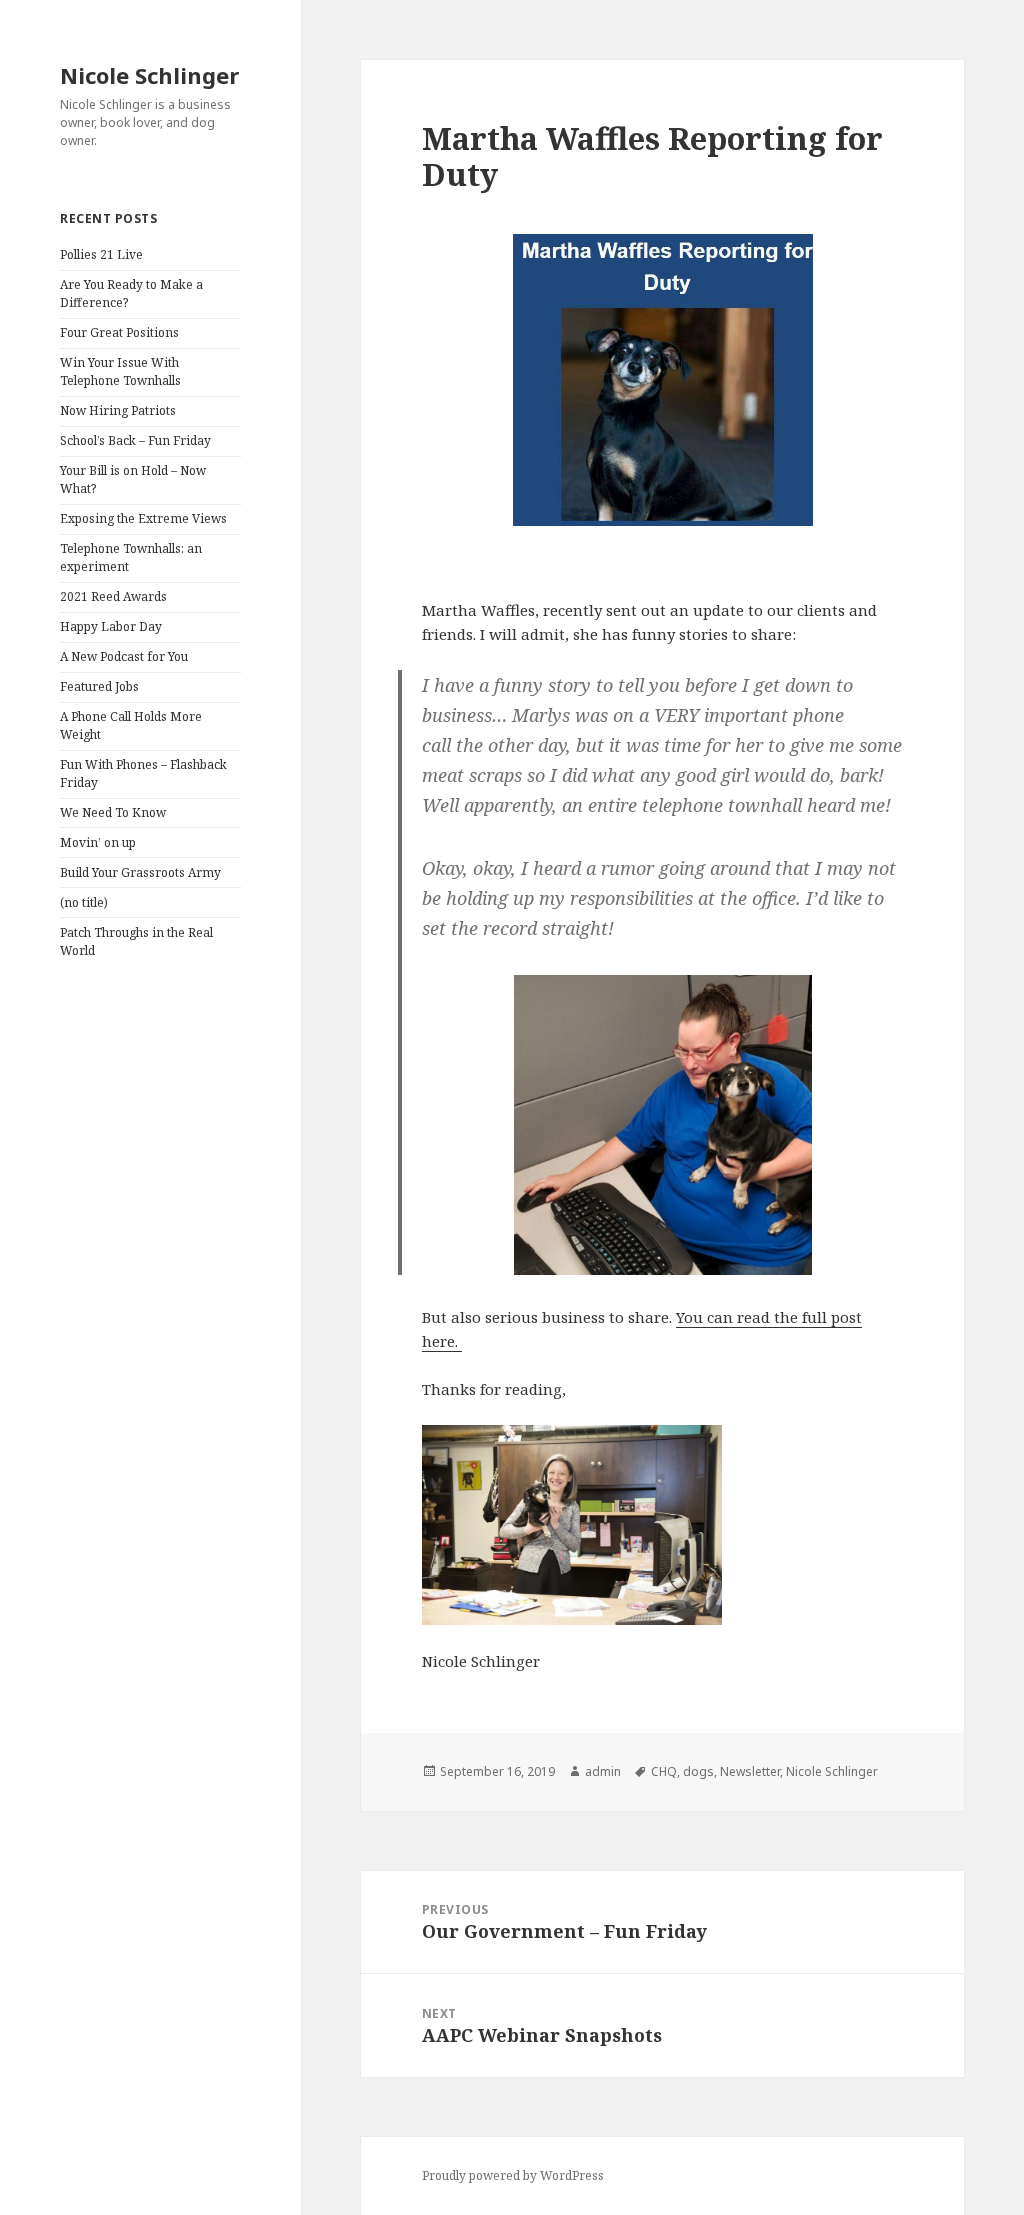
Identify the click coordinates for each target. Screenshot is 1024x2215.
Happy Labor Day (111, 626)
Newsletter (750, 1771)
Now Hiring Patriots (118, 410)
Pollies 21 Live (101, 254)
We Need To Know (113, 812)
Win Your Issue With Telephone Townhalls (120, 371)
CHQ (664, 1771)
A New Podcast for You (124, 656)
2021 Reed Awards (113, 596)
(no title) (84, 902)
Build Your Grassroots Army (140, 872)
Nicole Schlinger (149, 75)
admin (603, 1771)
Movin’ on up (98, 842)
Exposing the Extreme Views (143, 518)
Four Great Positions (119, 332)
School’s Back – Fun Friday (135, 440)
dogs (698, 1771)
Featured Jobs (99, 686)
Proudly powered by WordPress (513, 2175)
